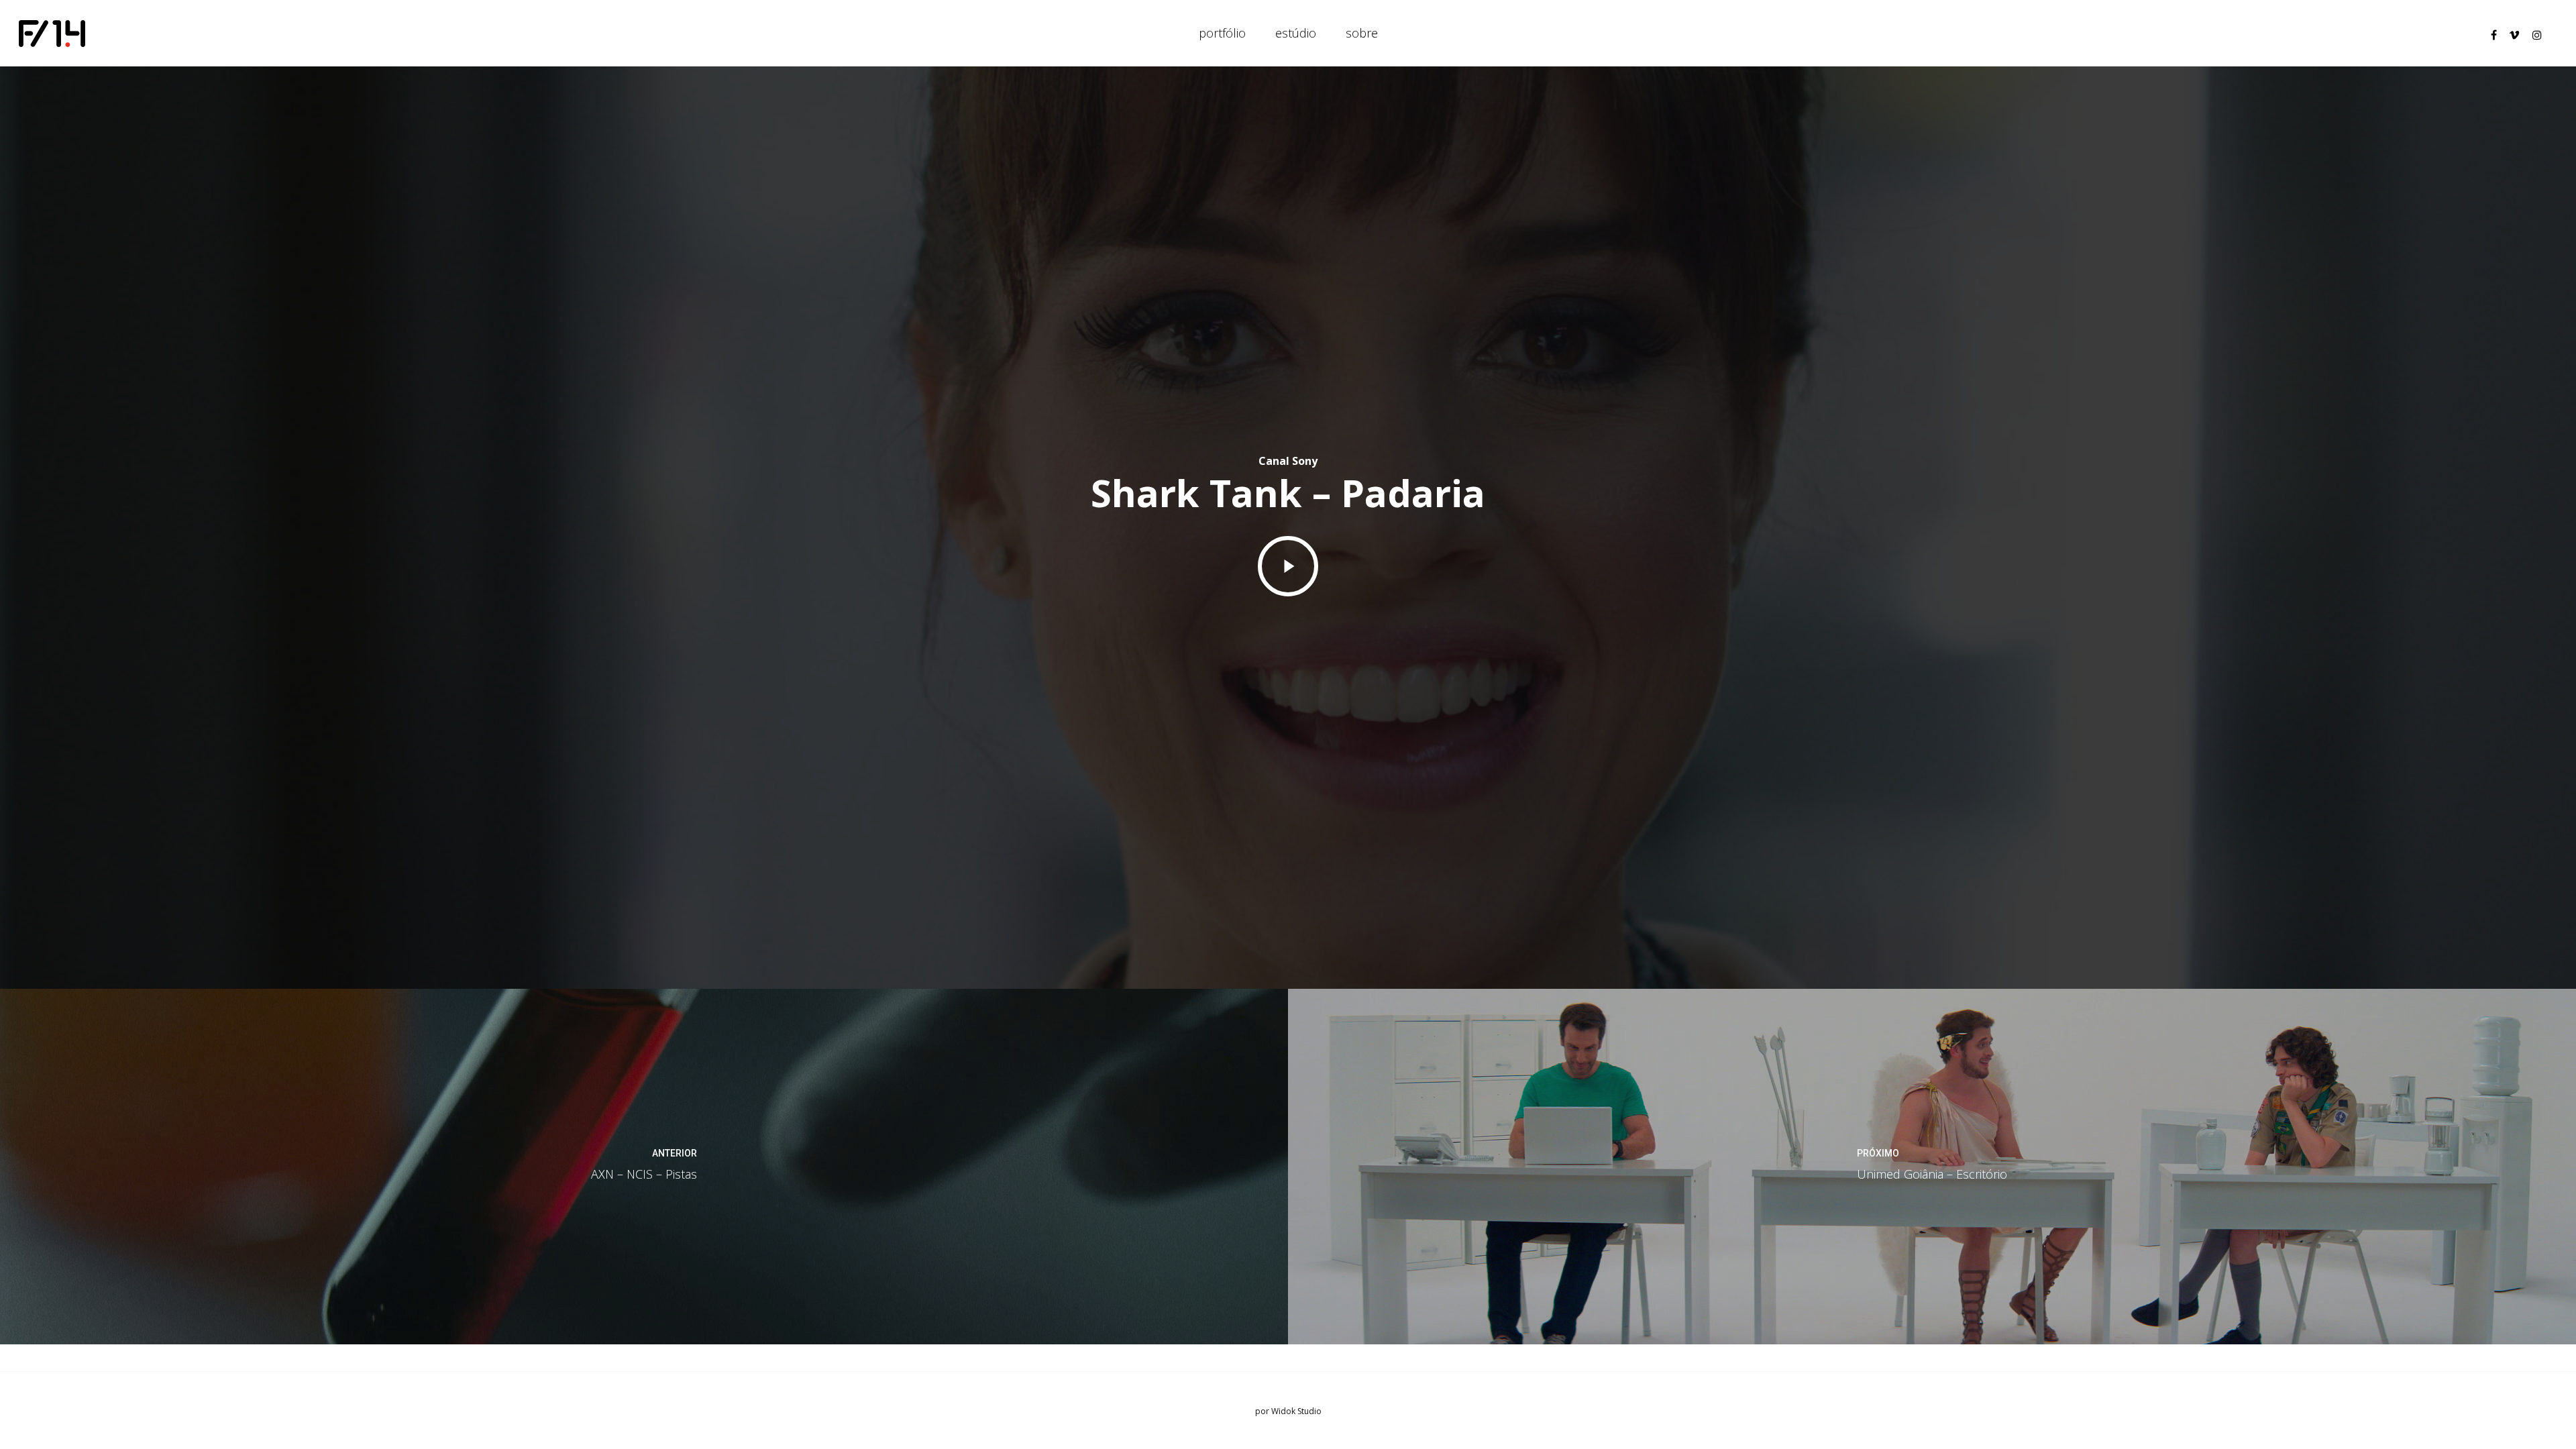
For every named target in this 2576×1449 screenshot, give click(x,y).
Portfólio (1222, 33)
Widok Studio (1296, 1411)
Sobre (1362, 33)
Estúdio (1296, 33)
